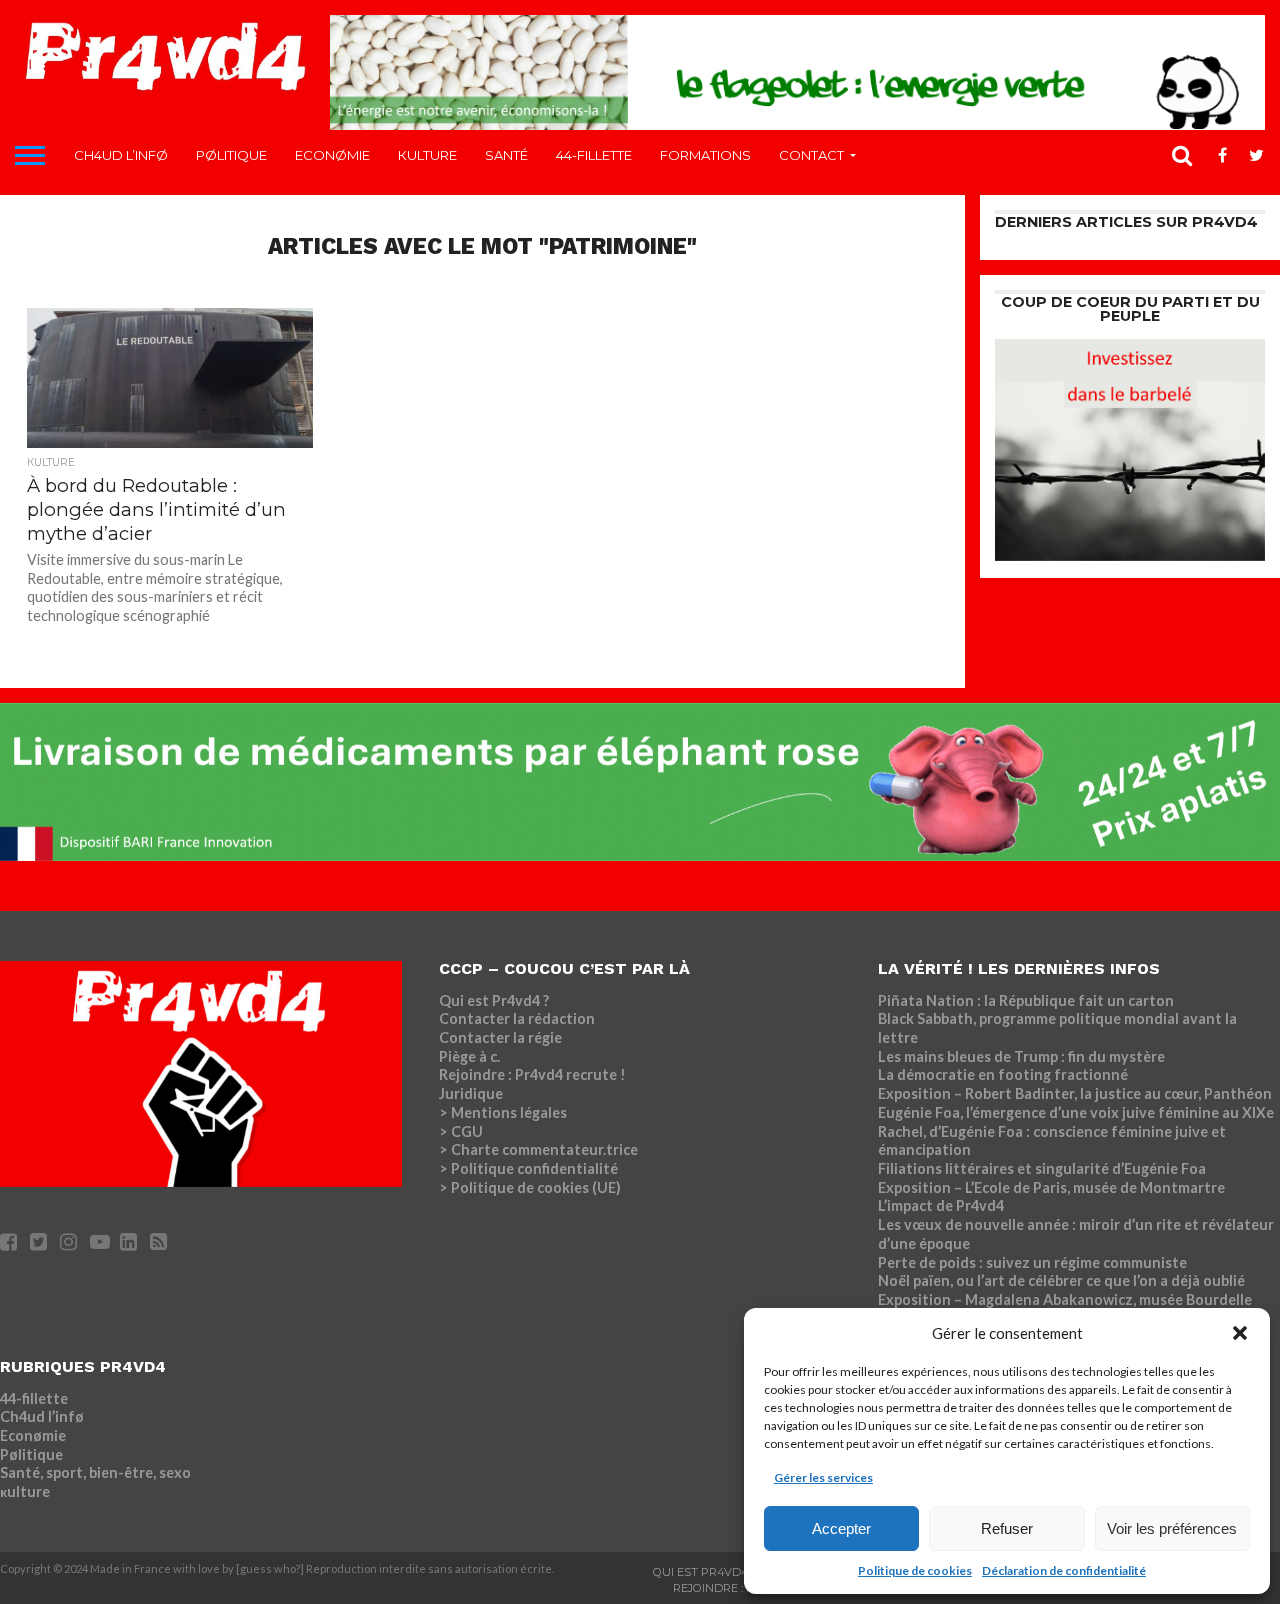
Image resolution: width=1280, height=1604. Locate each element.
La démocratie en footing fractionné (1003, 1074)
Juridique (471, 1093)
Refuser (1007, 1528)
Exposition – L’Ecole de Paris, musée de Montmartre (1051, 1187)
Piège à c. (469, 1056)
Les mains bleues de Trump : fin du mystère (1021, 1056)
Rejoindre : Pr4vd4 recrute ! (532, 1074)
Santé (506, 155)
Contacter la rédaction (517, 1018)
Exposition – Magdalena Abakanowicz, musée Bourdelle (1065, 1299)
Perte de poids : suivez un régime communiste (1032, 1262)
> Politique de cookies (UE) (530, 1187)
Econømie (332, 155)
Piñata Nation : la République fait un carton (1026, 1000)
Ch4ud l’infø (121, 155)
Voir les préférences (1172, 1528)
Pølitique (231, 155)
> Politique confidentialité (528, 1168)
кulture (427, 155)
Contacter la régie (500, 1037)
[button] (1240, 1333)
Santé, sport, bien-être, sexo (95, 1472)
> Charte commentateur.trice (538, 1149)
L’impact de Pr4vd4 (941, 1205)
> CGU (461, 1131)
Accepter (841, 1528)
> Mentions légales (503, 1112)
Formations (705, 155)
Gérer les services (823, 1477)
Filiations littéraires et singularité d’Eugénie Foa (1042, 1168)
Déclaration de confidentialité (1064, 1570)
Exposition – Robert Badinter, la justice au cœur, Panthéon (1075, 1093)
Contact (811, 155)
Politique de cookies (915, 1570)
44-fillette (594, 155)
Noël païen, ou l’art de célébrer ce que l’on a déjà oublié (1061, 1280)
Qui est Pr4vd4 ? (494, 1000)
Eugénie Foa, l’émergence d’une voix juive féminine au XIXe (1076, 1112)
